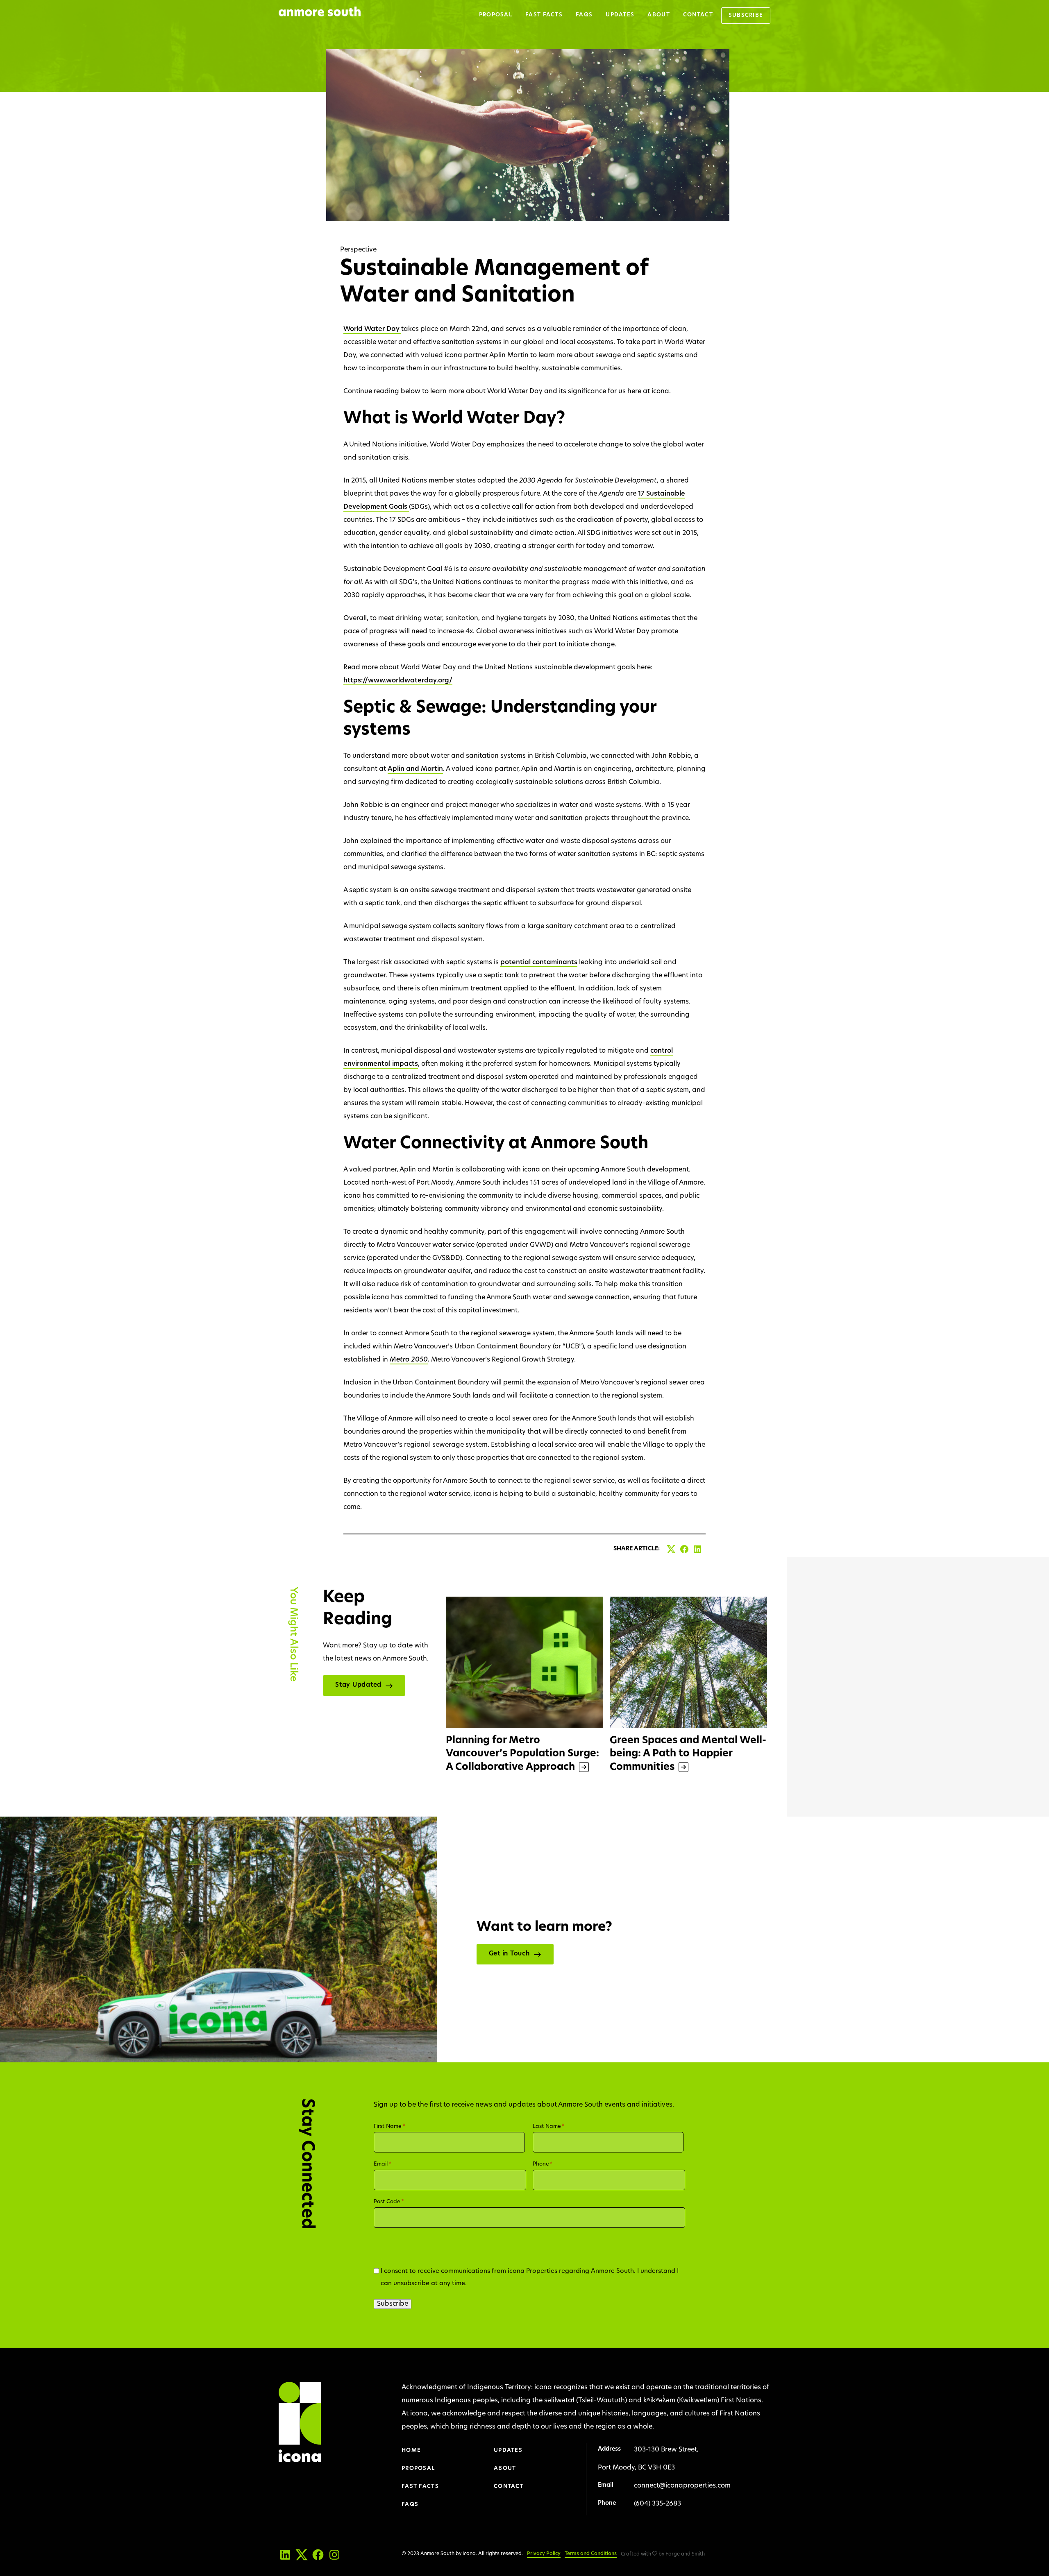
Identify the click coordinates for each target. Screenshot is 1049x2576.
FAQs (584, 15)
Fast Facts (544, 15)
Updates (620, 15)
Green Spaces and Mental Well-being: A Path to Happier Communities (688, 1754)
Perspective (358, 250)
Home (411, 2450)
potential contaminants (539, 963)
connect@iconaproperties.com (682, 2486)
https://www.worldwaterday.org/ (398, 681)
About (659, 15)
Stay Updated (358, 1685)
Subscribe (746, 15)
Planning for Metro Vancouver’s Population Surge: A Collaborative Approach (522, 1754)
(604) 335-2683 (657, 2504)
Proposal (496, 15)
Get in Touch (509, 1954)
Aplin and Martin (415, 769)
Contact (698, 15)
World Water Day (372, 329)
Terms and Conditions (591, 2554)
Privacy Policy (544, 2554)
